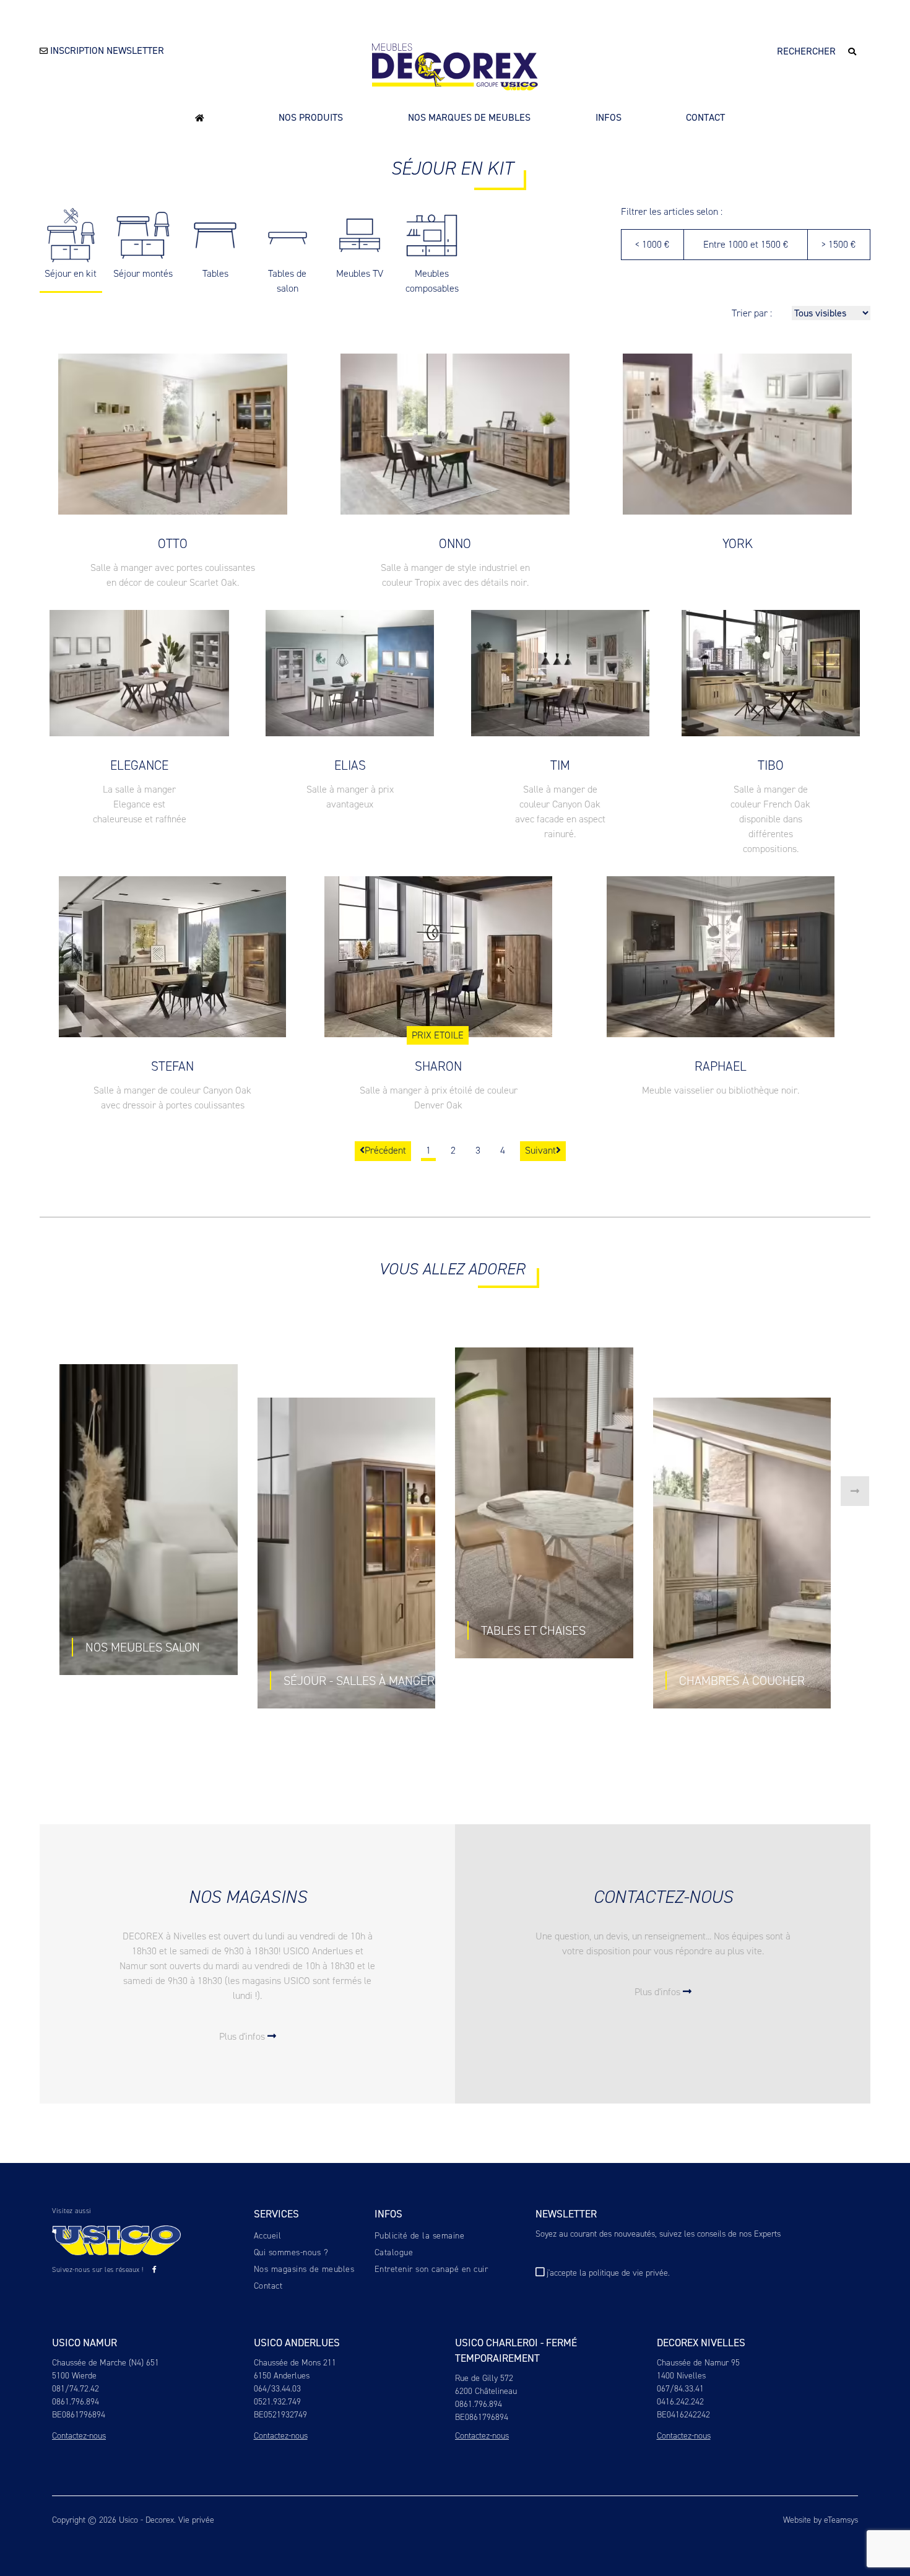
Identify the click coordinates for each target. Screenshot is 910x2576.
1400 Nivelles (681, 2376)
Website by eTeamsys (821, 2520)
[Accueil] (200, 117)
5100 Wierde (74, 2376)
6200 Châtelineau (486, 2391)
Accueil (268, 2236)
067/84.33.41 (680, 2389)
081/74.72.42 (76, 2389)
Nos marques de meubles (469, 117)
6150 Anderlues (282, 2376)
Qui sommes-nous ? (291, 2252)
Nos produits (311, 117)
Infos (609, 117)
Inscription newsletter (106, 50)
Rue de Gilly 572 (484, 2378)
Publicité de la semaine (420, 2236)
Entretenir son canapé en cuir (431, 2269)
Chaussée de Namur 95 (698, 2363)
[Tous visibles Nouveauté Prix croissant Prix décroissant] (831, 313)
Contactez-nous (79, 2436)
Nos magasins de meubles (304, 2269)
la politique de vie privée (624, 2273)
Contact (705, 117)
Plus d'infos (243, 2036)
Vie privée (196, 2520)
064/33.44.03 (277, 2389)
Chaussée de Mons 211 (295, 2363)
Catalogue (394, 2252)
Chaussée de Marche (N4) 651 (106, 2363)
